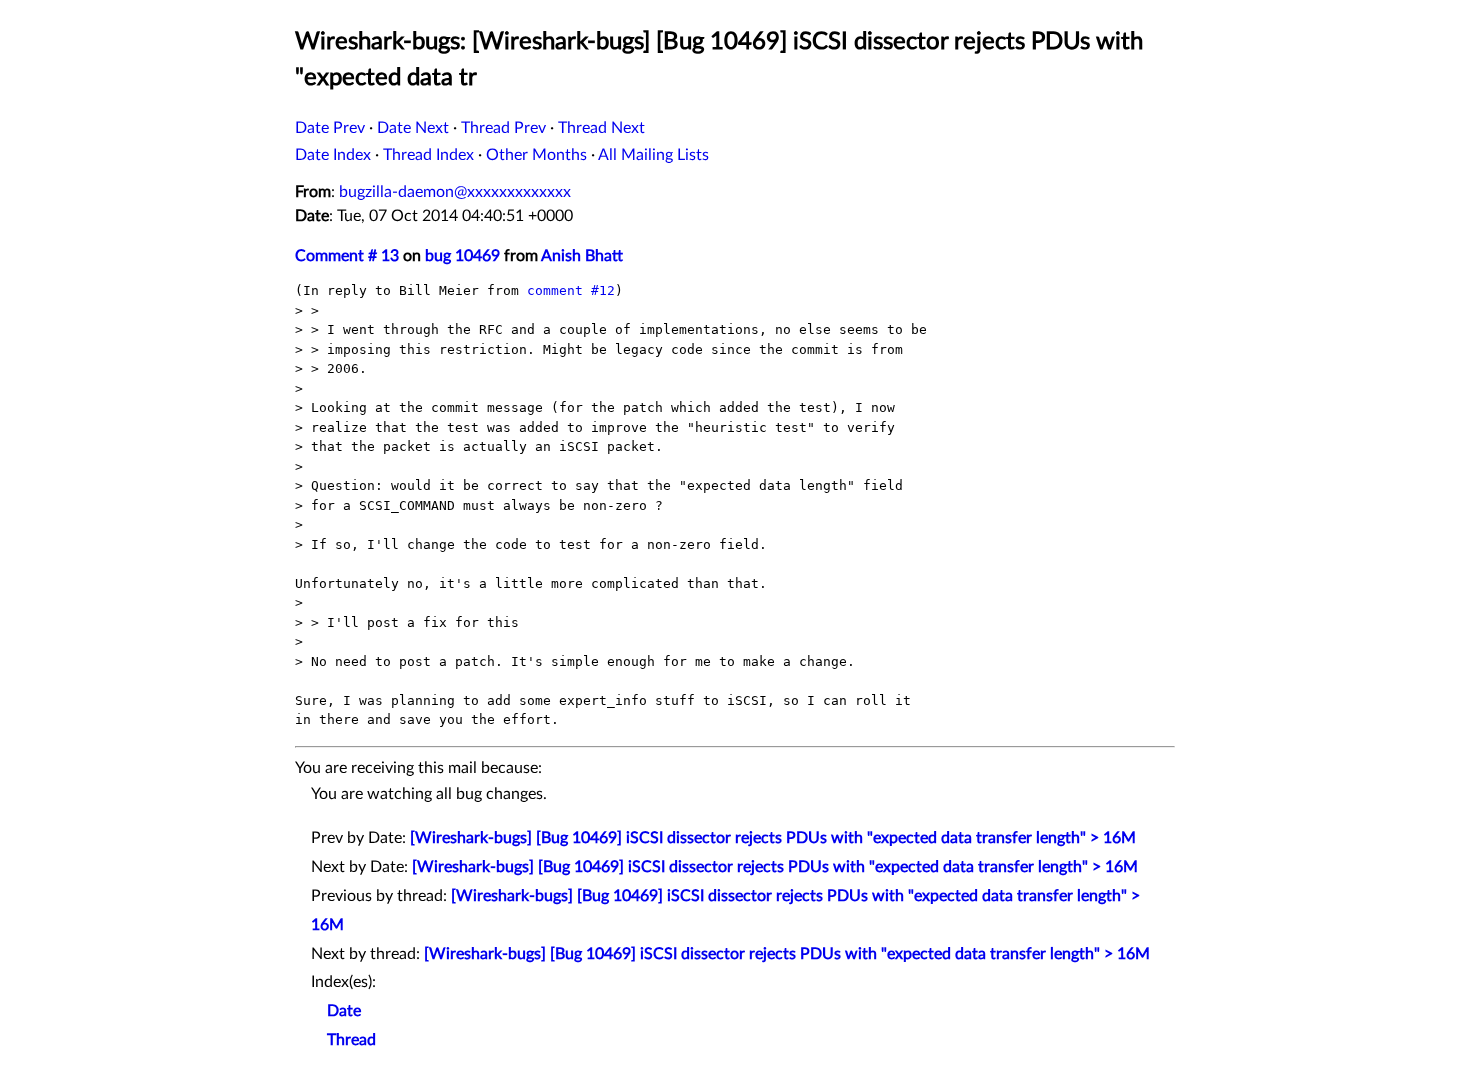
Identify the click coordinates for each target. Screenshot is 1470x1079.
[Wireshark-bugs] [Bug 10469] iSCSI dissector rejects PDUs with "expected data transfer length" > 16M (773, 838)
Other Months (536, 155)
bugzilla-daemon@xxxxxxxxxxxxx (455, 192)
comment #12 (571, 290)
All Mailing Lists (653, 155)
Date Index (333, 155)
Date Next (413, 128)
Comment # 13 (347, 256)
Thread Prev (503, 128)
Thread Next (601, 128)
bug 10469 (462, 256)
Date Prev (330, 128)
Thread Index (428, 155)
